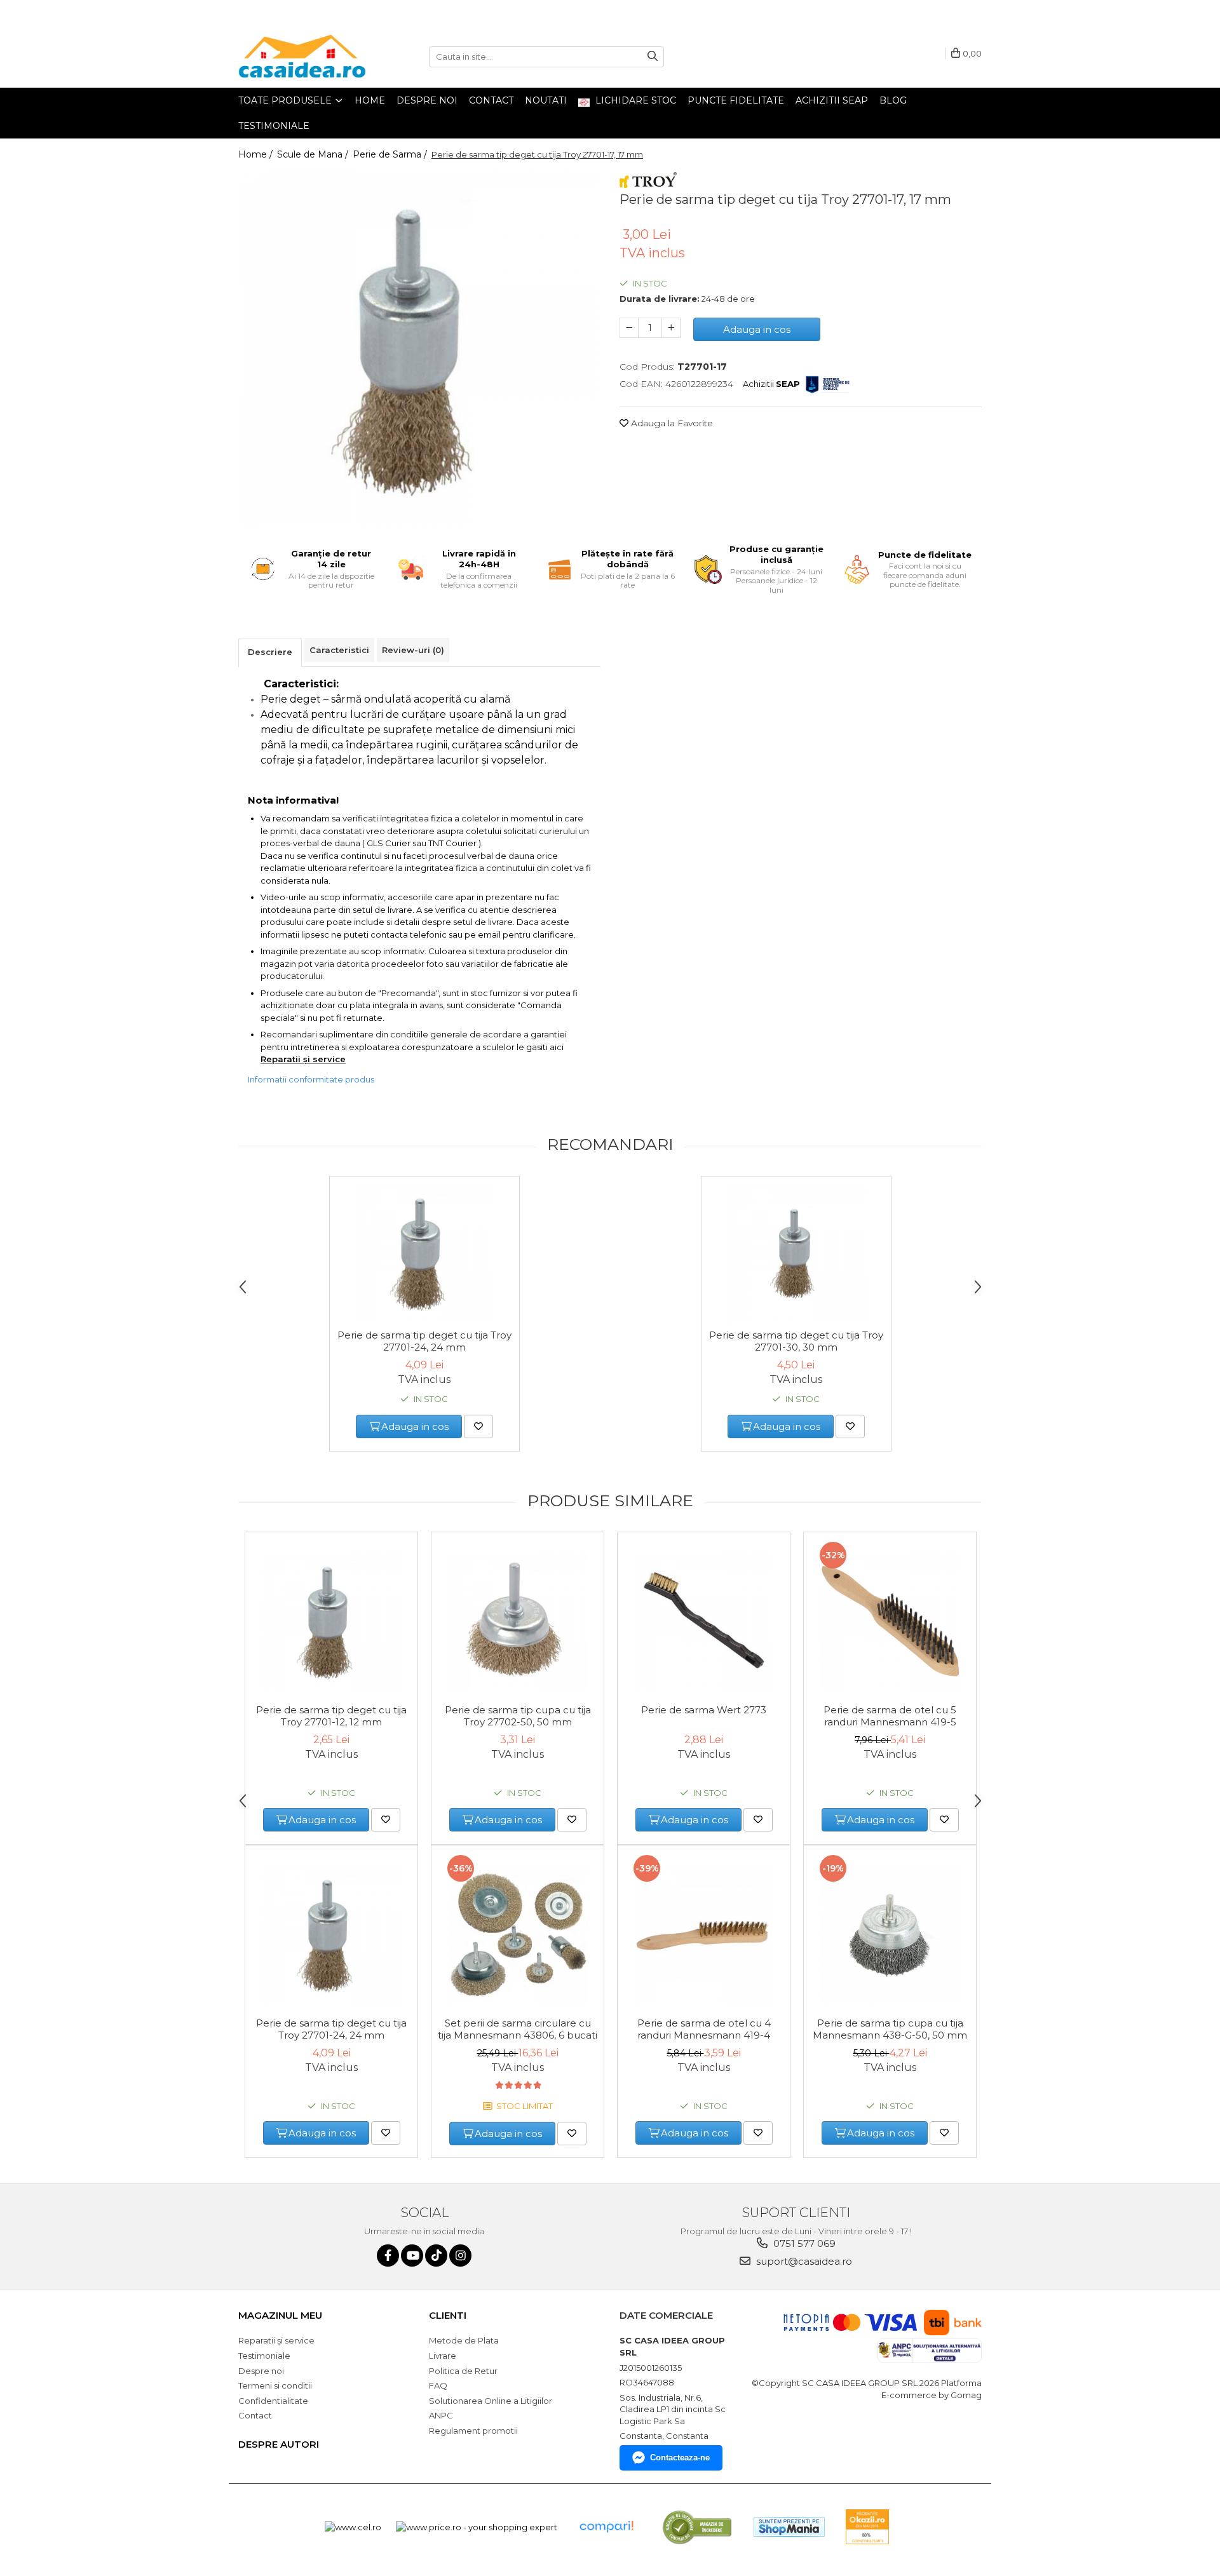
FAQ (438, 2385)
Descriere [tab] (270, 652)
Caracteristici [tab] (339, 650)
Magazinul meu (280, 2315)
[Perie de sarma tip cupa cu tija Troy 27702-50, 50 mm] (518, 1621)
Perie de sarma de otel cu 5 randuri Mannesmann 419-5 (890, 1716)
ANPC (441, 2415)
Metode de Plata (464, 2340)
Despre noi (427, 100)
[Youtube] (412, 2256)
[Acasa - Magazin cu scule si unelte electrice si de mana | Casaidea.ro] (302, 57)
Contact (491, 100)
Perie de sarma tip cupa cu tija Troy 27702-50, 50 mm (518, 1716)
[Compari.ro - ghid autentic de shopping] (606, 2527)
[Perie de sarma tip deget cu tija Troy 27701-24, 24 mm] (424, 1253)
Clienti (448, 2315)
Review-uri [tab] (413, 650)
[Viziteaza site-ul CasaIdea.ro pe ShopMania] (789, 2527)
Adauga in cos (757, 329)
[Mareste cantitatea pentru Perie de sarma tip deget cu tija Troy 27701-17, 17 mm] (671, 328)
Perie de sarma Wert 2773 (704, 1710)
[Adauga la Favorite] (478, 1426)
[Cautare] (653, 57)
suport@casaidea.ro (803, 2261)
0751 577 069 (803, 2243)
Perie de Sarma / (391, 154)
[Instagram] (460, 2256)
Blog (893, 100)
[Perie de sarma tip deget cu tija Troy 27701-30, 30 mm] (796, 1253)
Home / (257, 154)
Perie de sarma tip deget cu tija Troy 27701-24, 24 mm (424, 1341)
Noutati (546, 100)
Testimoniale (274, 126)
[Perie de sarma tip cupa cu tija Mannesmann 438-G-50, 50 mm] (890, 1934)
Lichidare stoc (634, 100)
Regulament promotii (473, 2431)
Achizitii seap (832, 100)
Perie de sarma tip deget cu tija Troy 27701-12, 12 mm (331, 1716)
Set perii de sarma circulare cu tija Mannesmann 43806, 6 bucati (518, 2029)
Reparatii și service (303, 1059)
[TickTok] (436, 2256)
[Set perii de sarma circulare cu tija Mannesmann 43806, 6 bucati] (518, 1934)
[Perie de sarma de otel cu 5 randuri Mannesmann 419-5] (890, 1621)
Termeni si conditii (275, 2385)
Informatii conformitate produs (311, 1079)
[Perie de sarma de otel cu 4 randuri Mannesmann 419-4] (704, 1934)
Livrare (443, 2356)
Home (370, 100)
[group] (419, 348)
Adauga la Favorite (671, 423)
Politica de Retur (463, 2371)
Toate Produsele (286, 100)
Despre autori (279, 2444)
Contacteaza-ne (680, 2458)
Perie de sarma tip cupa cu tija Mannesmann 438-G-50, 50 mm (890, 2029)
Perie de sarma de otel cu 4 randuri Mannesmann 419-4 (704, 2029)
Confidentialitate (273, 2401)
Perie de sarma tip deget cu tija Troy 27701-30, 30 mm (796, 1341)
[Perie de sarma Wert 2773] (704, 1621)
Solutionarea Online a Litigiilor (491, 2401)
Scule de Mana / (314, 154)
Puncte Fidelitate (736, 100)
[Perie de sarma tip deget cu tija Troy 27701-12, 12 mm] (331, 1621)
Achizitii (771, 384)
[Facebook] (388, 2256)
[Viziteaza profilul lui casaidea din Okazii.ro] (867, 2527)
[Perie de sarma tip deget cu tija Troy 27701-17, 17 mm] (419, 348)
